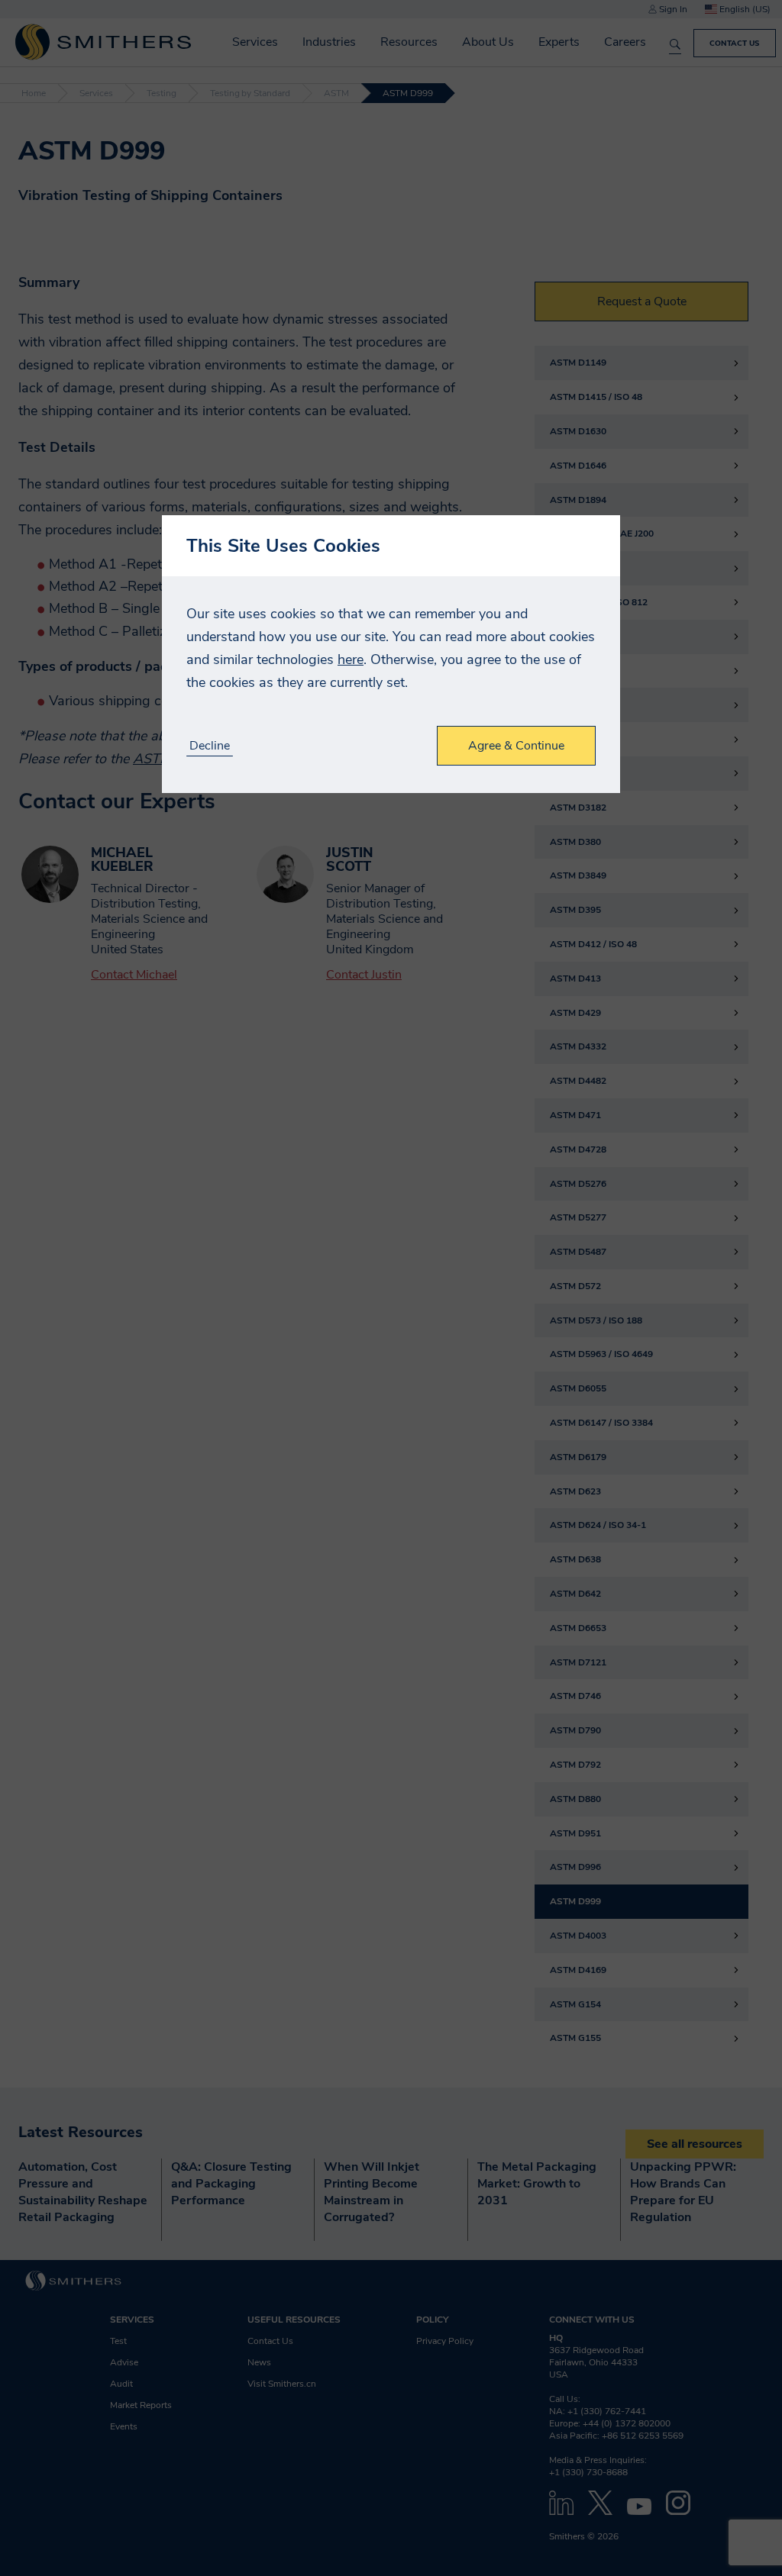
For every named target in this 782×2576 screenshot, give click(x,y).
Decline (210, 746)
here (351, 659)
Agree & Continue (516, 746)
